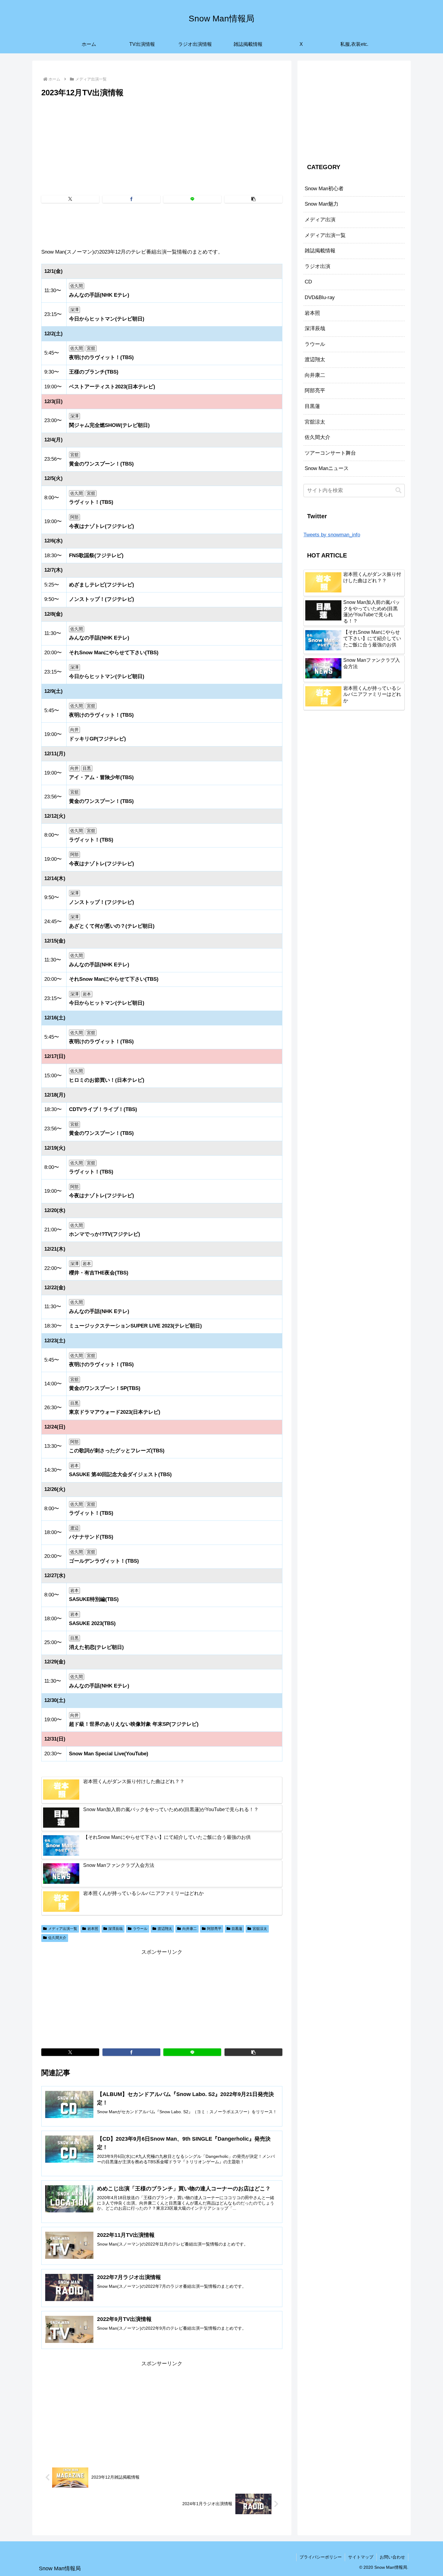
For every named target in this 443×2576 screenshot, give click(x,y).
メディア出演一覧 (63, 1929)
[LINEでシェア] (192, 199)
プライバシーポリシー (321, 2557)
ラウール (140, 1929)
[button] (253, 199)
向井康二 (190, 1929)
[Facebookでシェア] (131, 199)
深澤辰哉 (115, 1929)
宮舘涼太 (260, 1929)
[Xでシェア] (70, 199)
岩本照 (93, 1929)
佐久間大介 (57, 1938)
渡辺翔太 (165, 1929)
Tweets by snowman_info (332, 535)
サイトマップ (361, 2557)
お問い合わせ (392, 2557)
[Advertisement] (162, 144)
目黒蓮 (237, 1929)
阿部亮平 (214, 1929)
